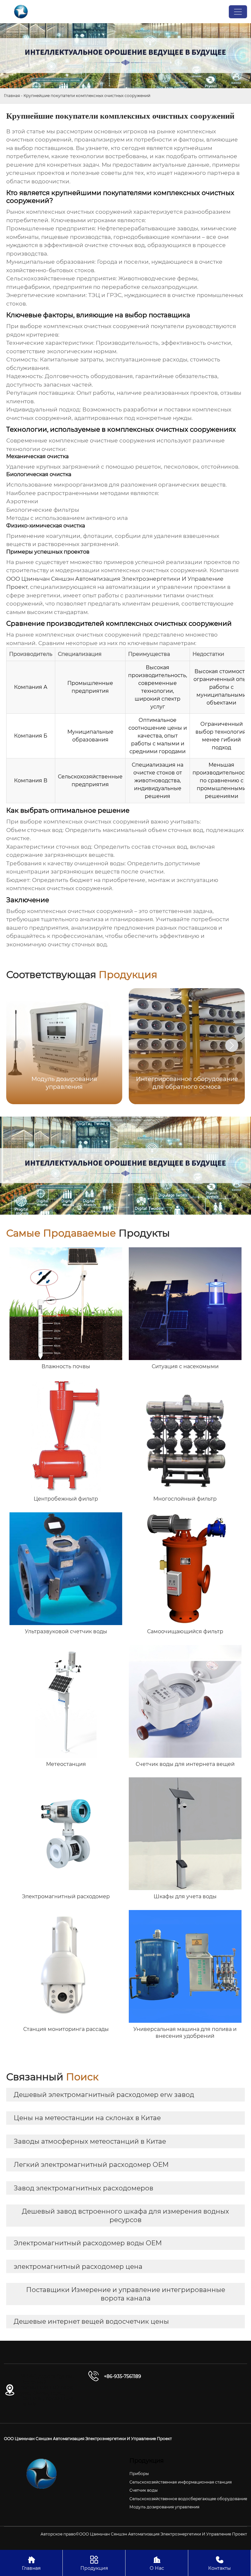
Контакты (219, 2563)
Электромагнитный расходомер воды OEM (88, 2243)
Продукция (94, 2563)
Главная (12, 96)
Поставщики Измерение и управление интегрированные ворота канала (126, 2294)
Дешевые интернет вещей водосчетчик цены (91, 2321)
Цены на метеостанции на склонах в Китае (87, 2118)
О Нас (157, 2563)
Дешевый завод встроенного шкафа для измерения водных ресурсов (125, 2216)
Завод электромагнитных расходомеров (84, 2188)
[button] (232, 1045)
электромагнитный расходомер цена (78, 2267)
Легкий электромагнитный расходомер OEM (91, 2165)
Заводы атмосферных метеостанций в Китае (90, 2141)
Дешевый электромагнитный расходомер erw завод (104, 2095)
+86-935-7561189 (123, 2376)
